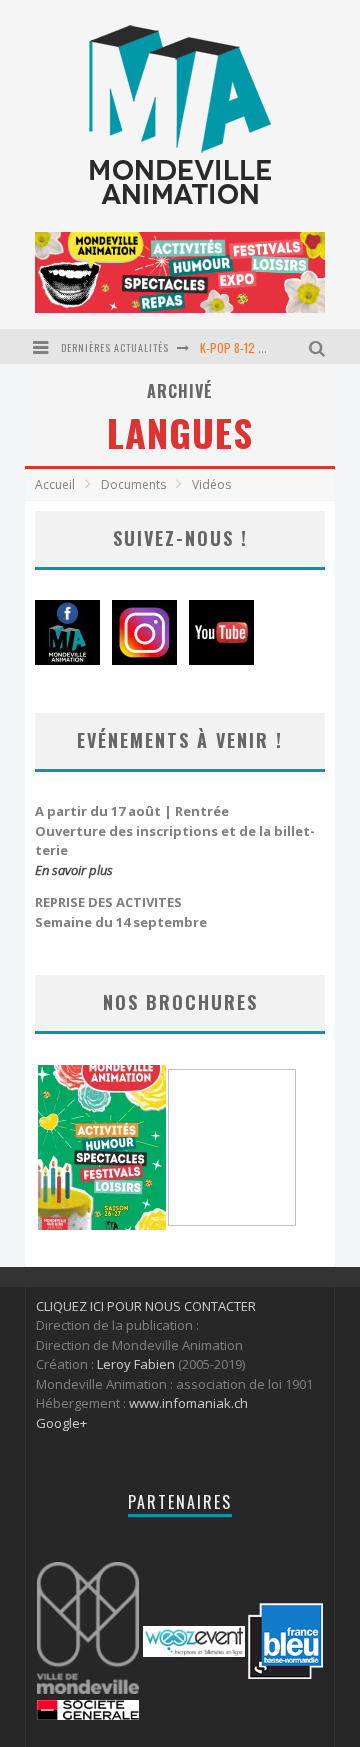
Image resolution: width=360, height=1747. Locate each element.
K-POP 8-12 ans (237, 347)
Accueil (55, 484)
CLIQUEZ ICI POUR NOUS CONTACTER (146, 1306)
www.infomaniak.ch (188, 1403)
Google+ (61, 1423)
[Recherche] (319, 346)
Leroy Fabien (136, 1364)
